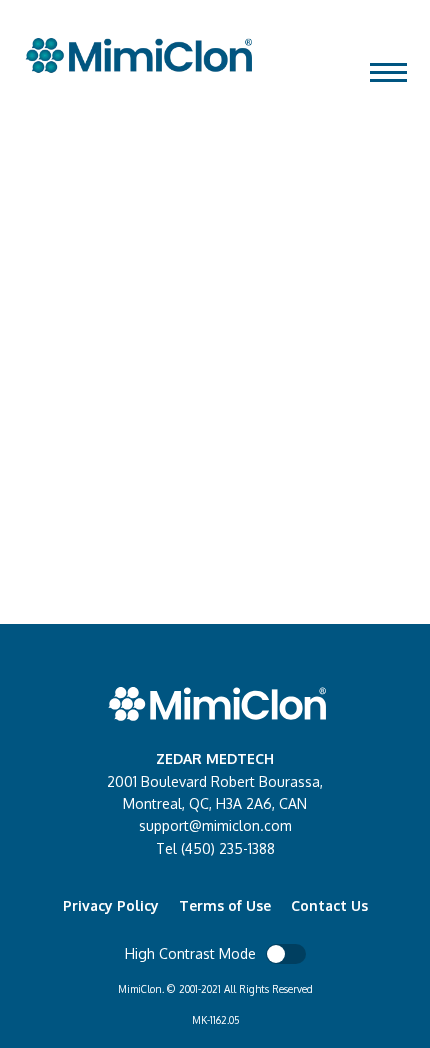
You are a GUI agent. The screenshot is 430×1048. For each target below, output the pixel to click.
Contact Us (329, 905)
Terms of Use (225, 905)
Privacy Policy (111, 905)
